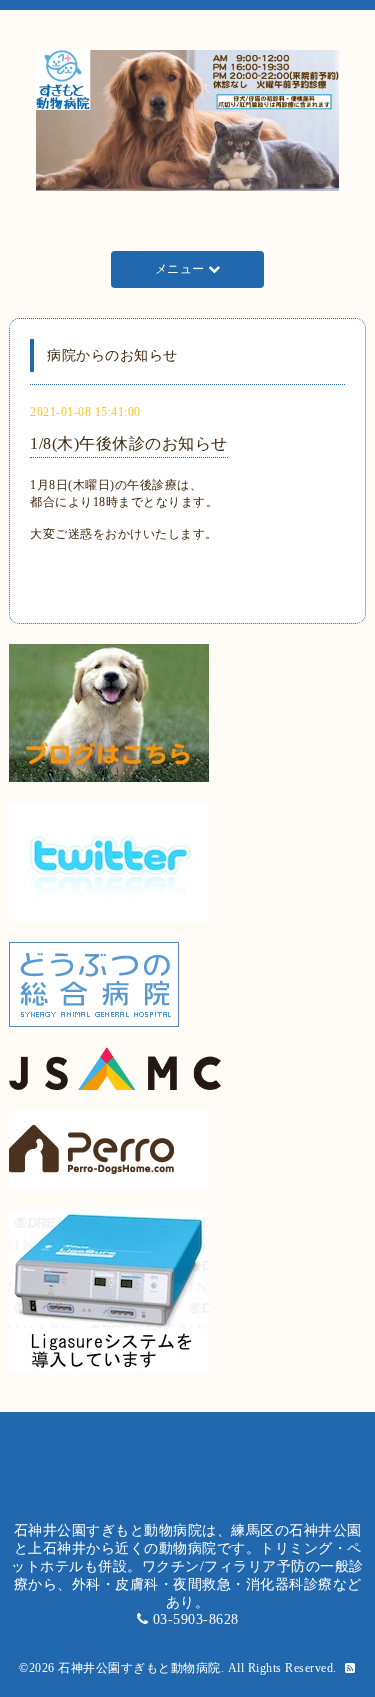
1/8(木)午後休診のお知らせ (129, 443)
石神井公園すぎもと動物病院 (139, 1668)
